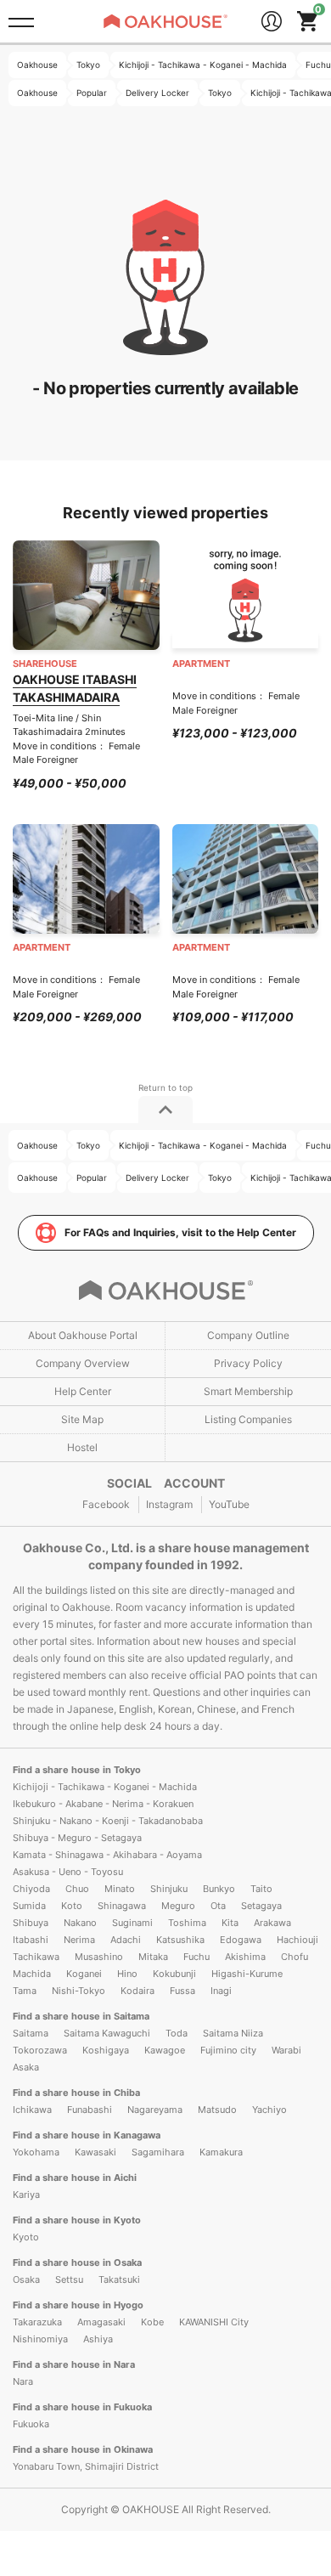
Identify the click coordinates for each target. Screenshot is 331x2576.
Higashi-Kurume (247, 1974)
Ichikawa (32, 2110)
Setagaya (261, 1906)
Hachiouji (297, 1940)
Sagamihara (158, 2152)
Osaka (26, 2279)
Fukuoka (31, 2424)
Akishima (245, 1957)
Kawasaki (95, 2152)
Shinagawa (122, 1906)
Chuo (77, 1889)
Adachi (126, 1940)
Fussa (182, 1991)
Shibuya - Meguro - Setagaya (77, 1838)
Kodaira (137, 1991)
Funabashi (90, 2110)
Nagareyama (155, 2110)
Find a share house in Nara (74, 2364)
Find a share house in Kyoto (77, 2220)
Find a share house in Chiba (76, 2093)
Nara (23, 2381)
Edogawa (241, 1940)
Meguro (178, 1906)
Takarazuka (37, 2322)
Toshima (187, 1923)
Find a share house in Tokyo (77, 1770)
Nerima (79, 1940)
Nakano (80, 1923)
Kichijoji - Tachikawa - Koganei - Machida (105, 1787)
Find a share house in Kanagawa (87, 2135)
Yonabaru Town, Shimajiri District (86, 2466)
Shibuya (31, 1923)
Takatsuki (119, 2279)
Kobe (152, 2322)
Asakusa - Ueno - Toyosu (68, 1872)
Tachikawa (36, 1957)
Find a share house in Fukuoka (82, 2407)
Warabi (286, 2050)
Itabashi (31, 1940)
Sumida (29, 1906)
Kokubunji (174, 1974)
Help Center (83, 1391)
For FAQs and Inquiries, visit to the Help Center (180, 1232)
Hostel (82, 1447)
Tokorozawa (40, 2050)
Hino (127, 1974)
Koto (72, 1906)
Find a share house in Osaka (77, 2262)
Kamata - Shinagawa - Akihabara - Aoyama (107, 1855)
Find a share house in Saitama (81, 2016)
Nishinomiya (40, 2339)
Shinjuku (169, 1889)
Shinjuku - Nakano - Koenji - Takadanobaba (108, 1821)
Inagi (221, 1991)
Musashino (99, 1957)
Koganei (84, 1974)
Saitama (31, 2033)
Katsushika (180, 1940)
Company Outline (248, 1335)
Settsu (69, 2279)
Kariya (26, 2195)
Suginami (132, 1923)
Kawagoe (165, 2050)
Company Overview (83, 1363)
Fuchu (196, 1957)
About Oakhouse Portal (83, 1335)
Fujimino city (228, 2050)
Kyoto (26, 2237)
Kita (230, 1923)
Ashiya (98, 2339)
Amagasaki (101, 2322)
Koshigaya (106, 2050)
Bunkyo (219, 1889)
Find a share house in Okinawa (83, 2449)
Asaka (26, 2067)
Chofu (295, 1957)
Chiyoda (31, 1889)
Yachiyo (269, 2110)
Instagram (169, 1504)
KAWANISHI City (214, 2322)
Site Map (82, 1419)
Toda (177, 2033)
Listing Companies (248, 1419)
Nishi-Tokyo (79, 1991)
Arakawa (272, 1923)
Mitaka (153, 1957)
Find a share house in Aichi (75, 2178)
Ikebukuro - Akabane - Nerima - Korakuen (103, 1804)
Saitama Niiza (233, 2033)
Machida (32, 1974)
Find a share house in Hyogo (78, 2305)
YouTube (229, 1504)
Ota (218, 1906)
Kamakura (221, 2152)
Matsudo (217, 2110)
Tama (25, 1991)
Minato (120, 1889)
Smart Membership (248, 1391)
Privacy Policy (248, 1363)
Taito (261, 1889)
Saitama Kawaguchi (107, 2033)
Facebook (106, 1504)
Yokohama (36, 2152)
